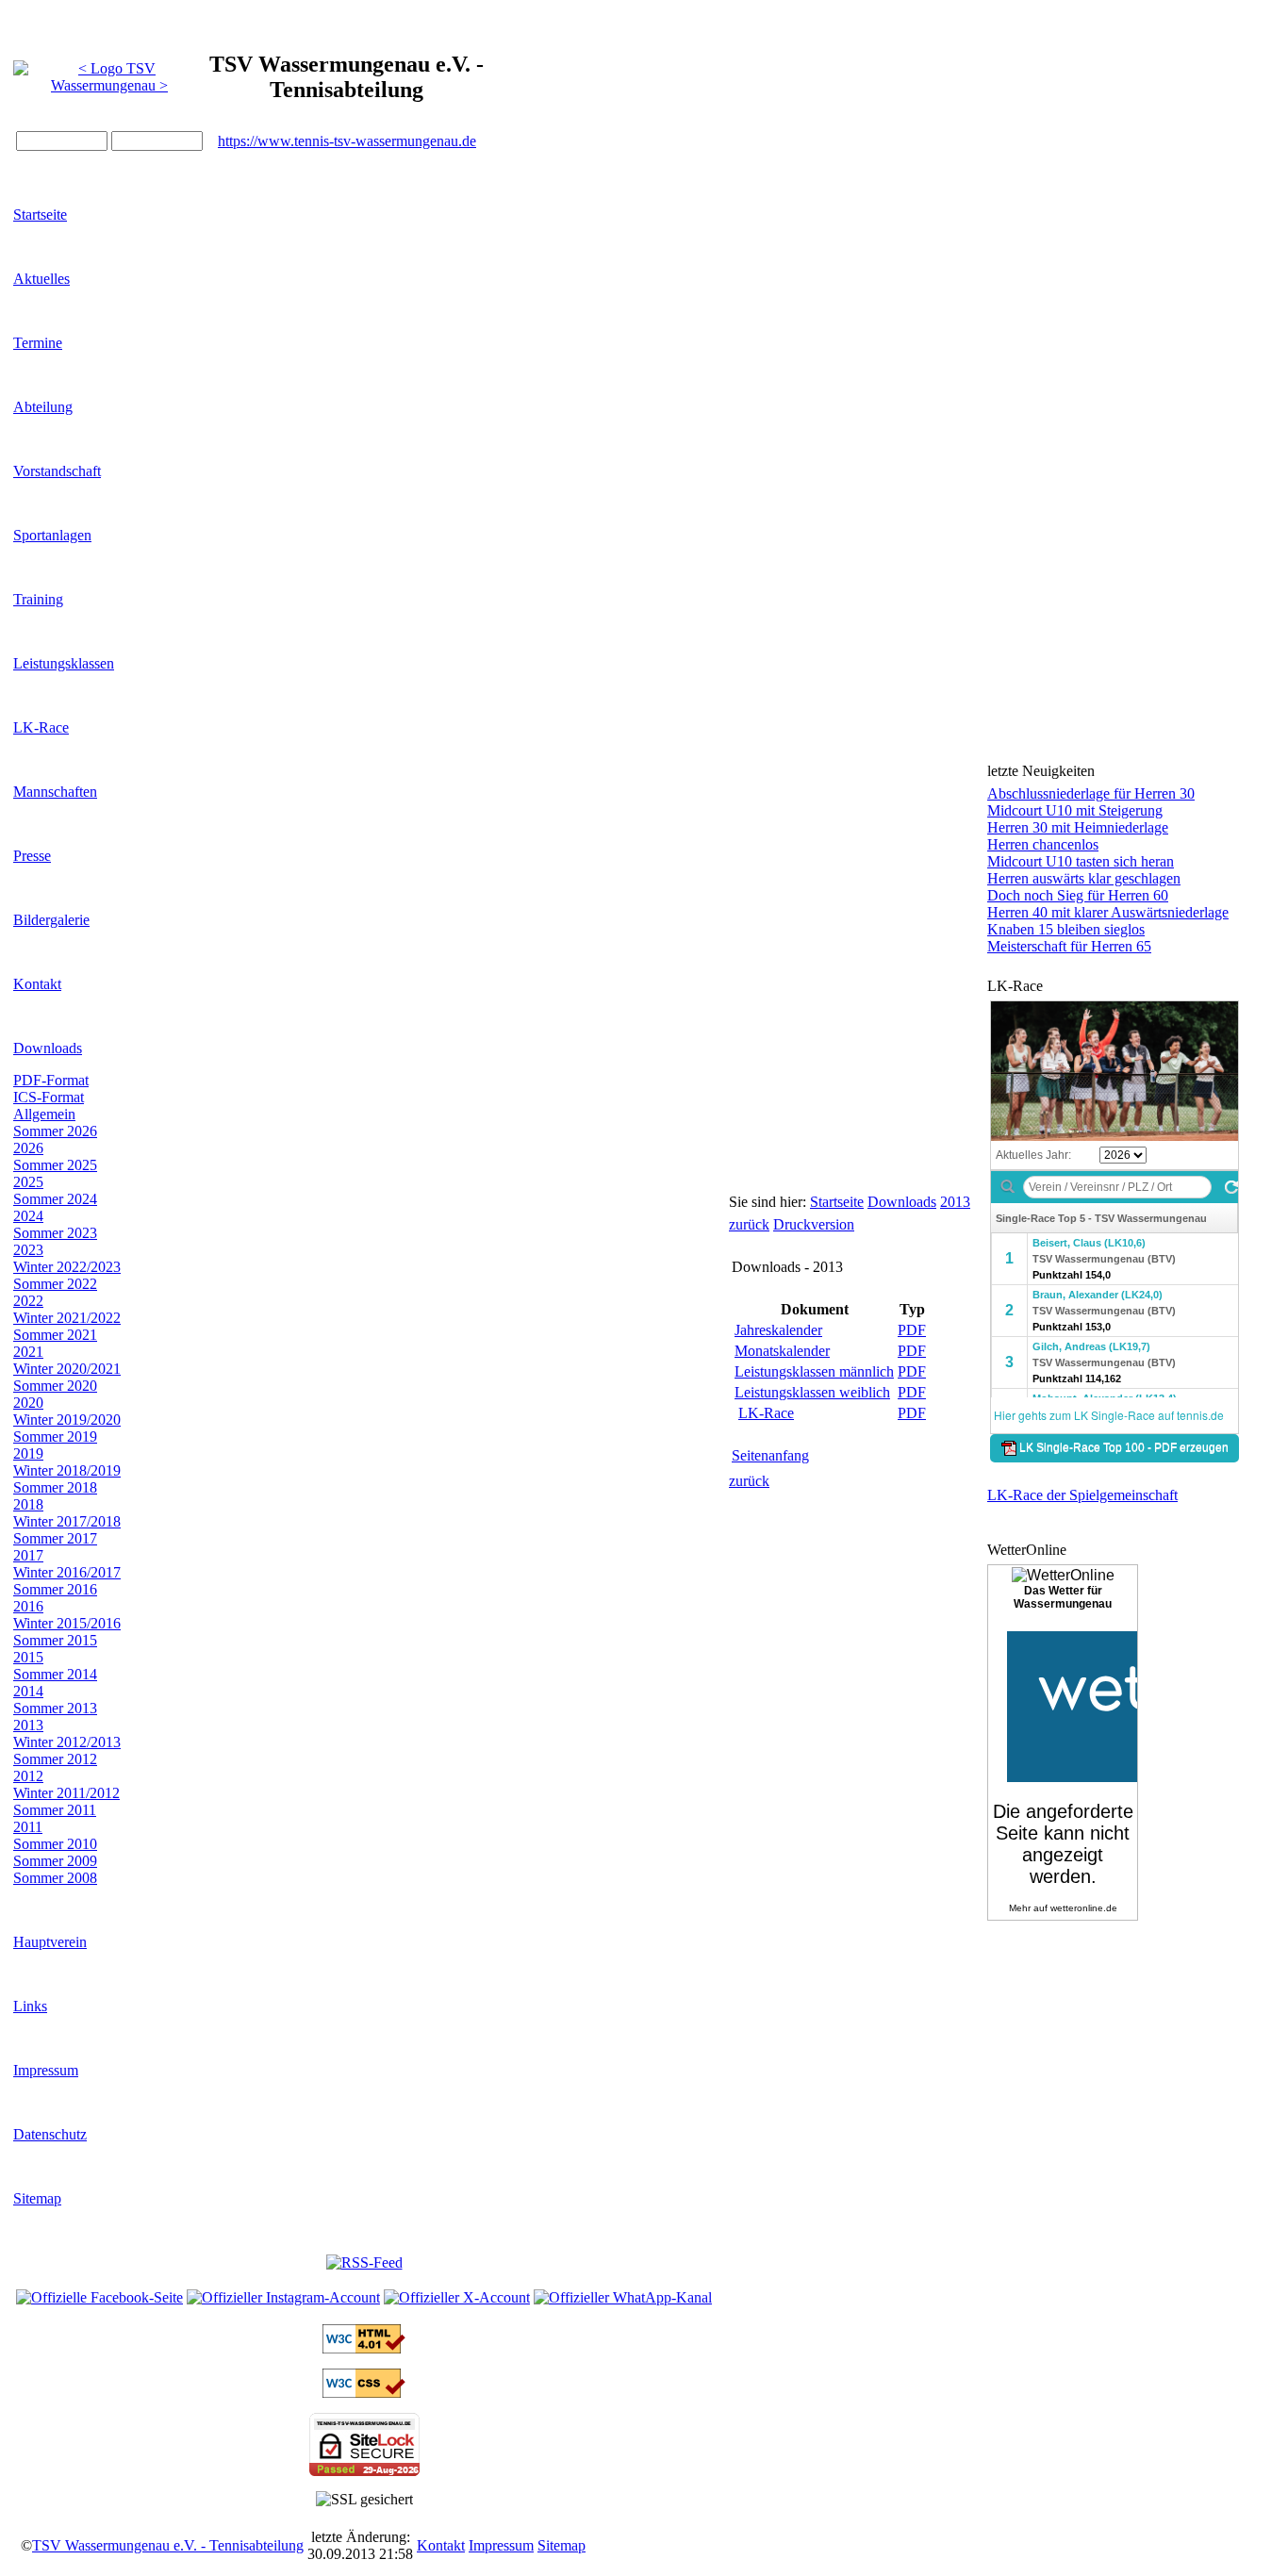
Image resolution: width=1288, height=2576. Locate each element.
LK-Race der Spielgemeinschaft (1082, 1495)
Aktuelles (41, 279)
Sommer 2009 (55, 1861)
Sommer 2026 (55, 1131)
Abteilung (43, 407)
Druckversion (814, 1224)
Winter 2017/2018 (67, 1521)
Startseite (40, 215)
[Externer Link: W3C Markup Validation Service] (364, 2348)
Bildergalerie (51, 920)
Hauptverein (50, 1942)
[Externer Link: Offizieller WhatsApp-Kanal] (623, 2297)
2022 (28, 1301)
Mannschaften (55, 792)
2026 (28, 1148)
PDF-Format (51, 1080)
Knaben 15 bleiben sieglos (1066, 929)
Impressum (46, 2070)
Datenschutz (50, 2134)
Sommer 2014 (55, 1674)
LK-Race (41, 727)
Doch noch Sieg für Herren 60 (1078, 895)
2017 (28, 1555)
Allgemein (44, 1114)
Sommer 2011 (55, 1810)
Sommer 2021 (55, 1335)
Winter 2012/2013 (67, 1742)
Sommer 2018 (55, 1487)
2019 (28, 1453)
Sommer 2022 (55, 1284)
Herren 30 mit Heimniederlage (1078, 827)
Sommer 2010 (55, 1844)
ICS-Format (49, 1097)
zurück (749, 1224)
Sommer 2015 (55, 1640)
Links (30, 2006)
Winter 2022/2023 (67, 1267)
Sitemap (37, 2198)
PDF (912, 1330)
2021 (28, 1352)
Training (38, 599)
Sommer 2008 (55, 1878)
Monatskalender (782, 1351)
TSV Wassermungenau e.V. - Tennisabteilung (168, 2545)
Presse (32, 856)
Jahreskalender (778, 1330)
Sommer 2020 (55, 1386)
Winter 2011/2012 (66, 1793)
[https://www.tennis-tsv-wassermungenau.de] (109, 72)
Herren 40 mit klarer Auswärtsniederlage (1108, 912)
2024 (28, 1216)
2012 (28, 1776)
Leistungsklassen (64, 663)
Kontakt (37, 984)
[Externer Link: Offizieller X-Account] (457, 2297)
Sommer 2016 (55, 1589)
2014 (28, 1691)
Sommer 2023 (55, 1233)
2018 (28, 1504)
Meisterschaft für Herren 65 (1069, 946)
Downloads (48, 1048)
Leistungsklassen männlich (814, 1371)
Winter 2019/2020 (67, 1420)
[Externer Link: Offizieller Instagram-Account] (283, 2297)
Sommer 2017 (55, 1538)
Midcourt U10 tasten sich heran (1081, 861)
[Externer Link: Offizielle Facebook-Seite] (99, 2297)
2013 (28, 1725)
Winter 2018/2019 (67, 1470)
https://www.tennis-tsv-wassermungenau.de (347, 141)
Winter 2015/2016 (67, 1623)
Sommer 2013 (55, 1708)
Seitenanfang (770, 1455)
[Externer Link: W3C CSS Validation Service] (364, 2393)
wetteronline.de (1084, 1908)
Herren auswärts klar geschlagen (1084, 878)
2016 (28, 1606)
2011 (28, 1827)
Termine (38, 343)
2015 (28, 1657)
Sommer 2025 (55, 1165)
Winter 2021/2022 (67, 1318)
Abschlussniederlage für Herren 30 (1091, 793)
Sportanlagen (52, 535)
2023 (28, 1250)
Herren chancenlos (1043, 844)
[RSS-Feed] (364, 2262)
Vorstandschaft (57, 471)
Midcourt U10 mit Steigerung (1075, 810)
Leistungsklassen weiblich (812, 1392)
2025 (28, 1182)
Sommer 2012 (55, 1759)
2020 (28, 1403)
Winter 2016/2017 (67, 1572)
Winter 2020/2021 (67, 1369)
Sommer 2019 (55, 1437)
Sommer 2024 (55, 1199)
